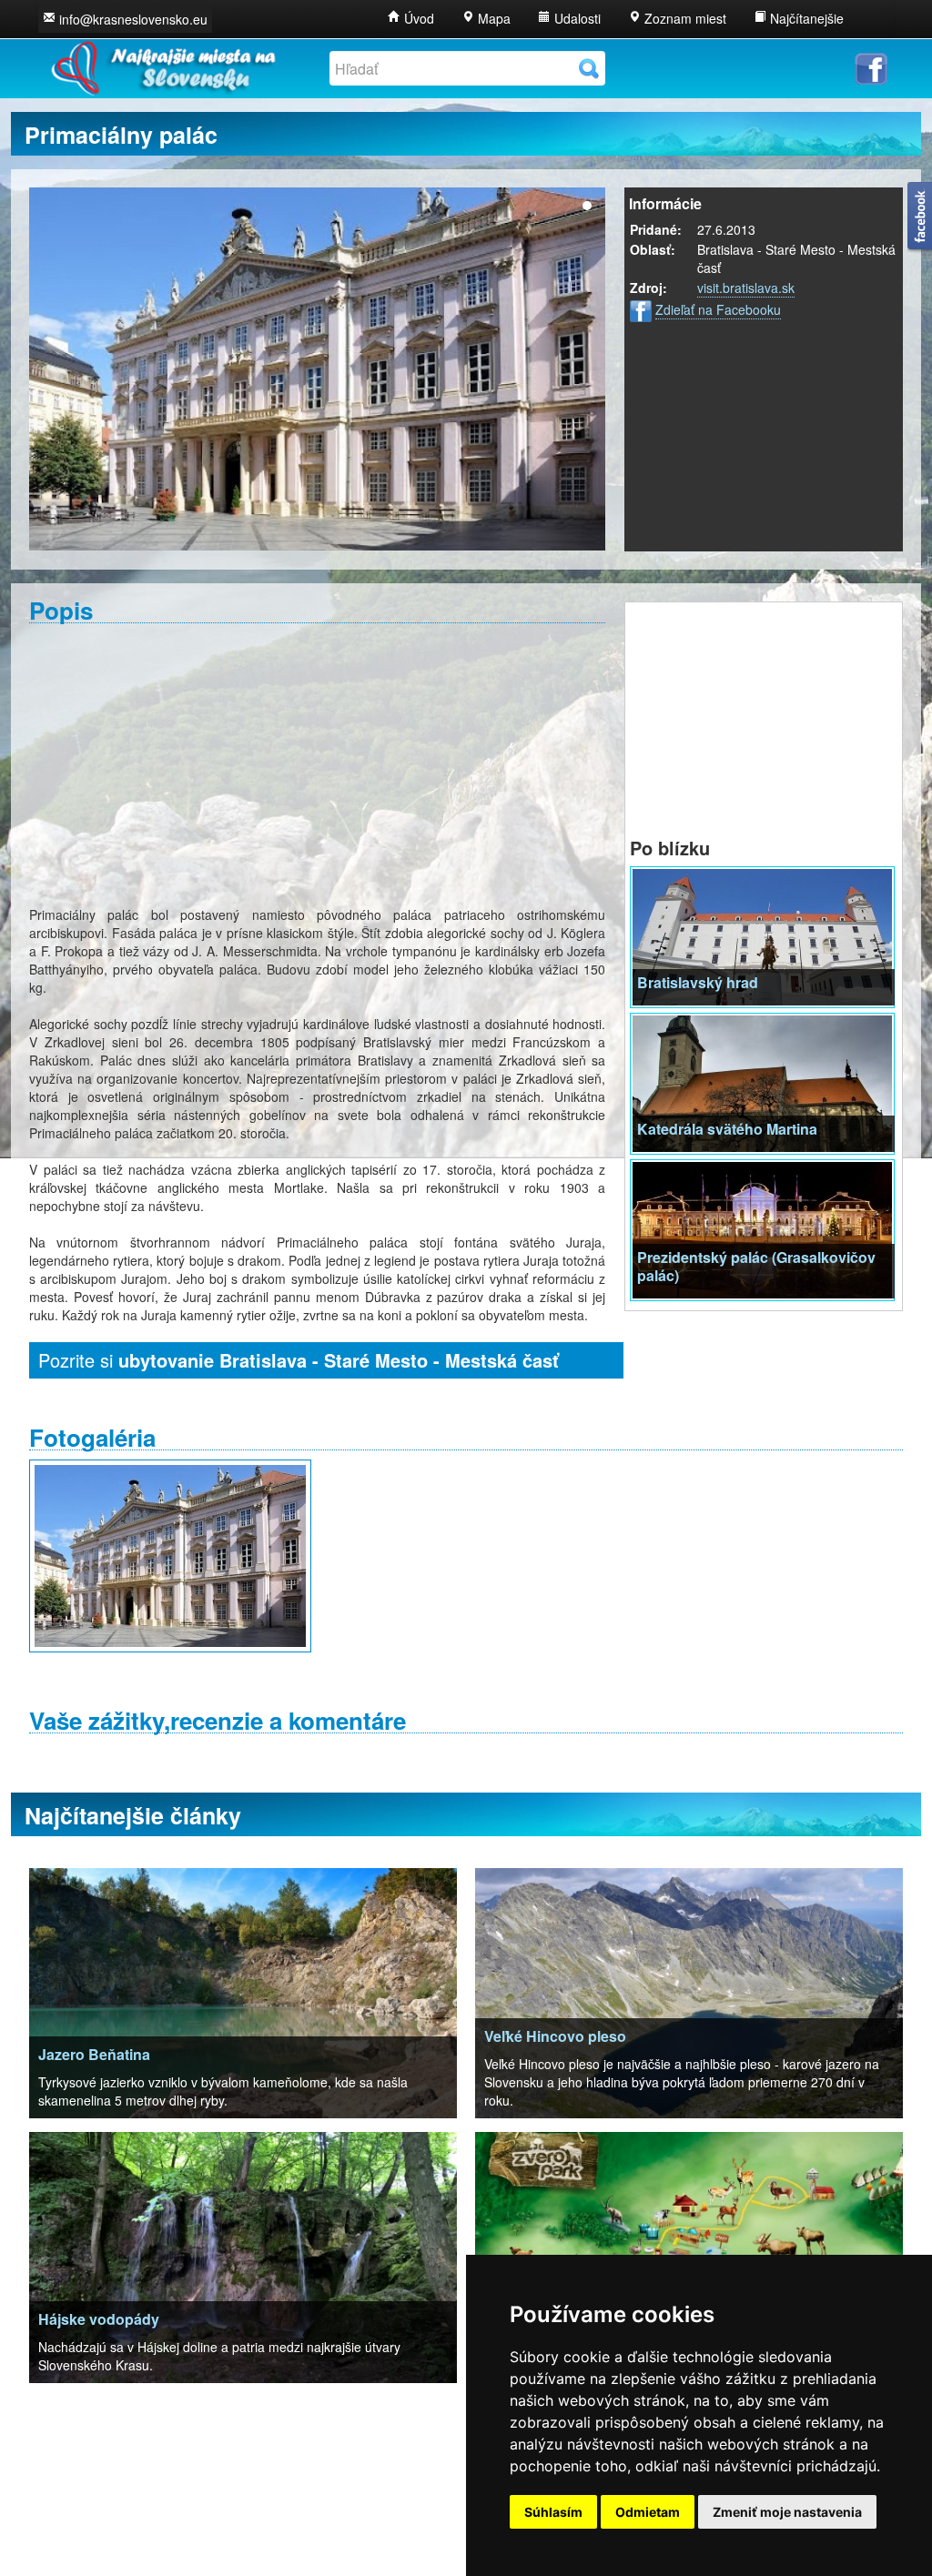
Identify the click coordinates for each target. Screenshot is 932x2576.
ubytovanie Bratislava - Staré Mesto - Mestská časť (339, 1360)
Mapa (492, 18)
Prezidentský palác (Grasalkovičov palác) (756, 1266)
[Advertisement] (317, 764)
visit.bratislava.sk (746, 288)
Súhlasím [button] (553, 2512)
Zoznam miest (684, 18)
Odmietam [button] (648, 2512)
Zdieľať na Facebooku (718, 309)
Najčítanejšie (805, 18)
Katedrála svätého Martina (727, 1129)
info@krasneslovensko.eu (133, 19)
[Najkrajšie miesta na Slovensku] (162, 64)
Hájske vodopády (99, 2319)
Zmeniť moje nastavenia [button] (787, 2512)
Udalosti (576, 18)
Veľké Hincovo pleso (555, 2036)
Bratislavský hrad (698, 982)
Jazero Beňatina (94, 2054)
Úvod (417, 18)
